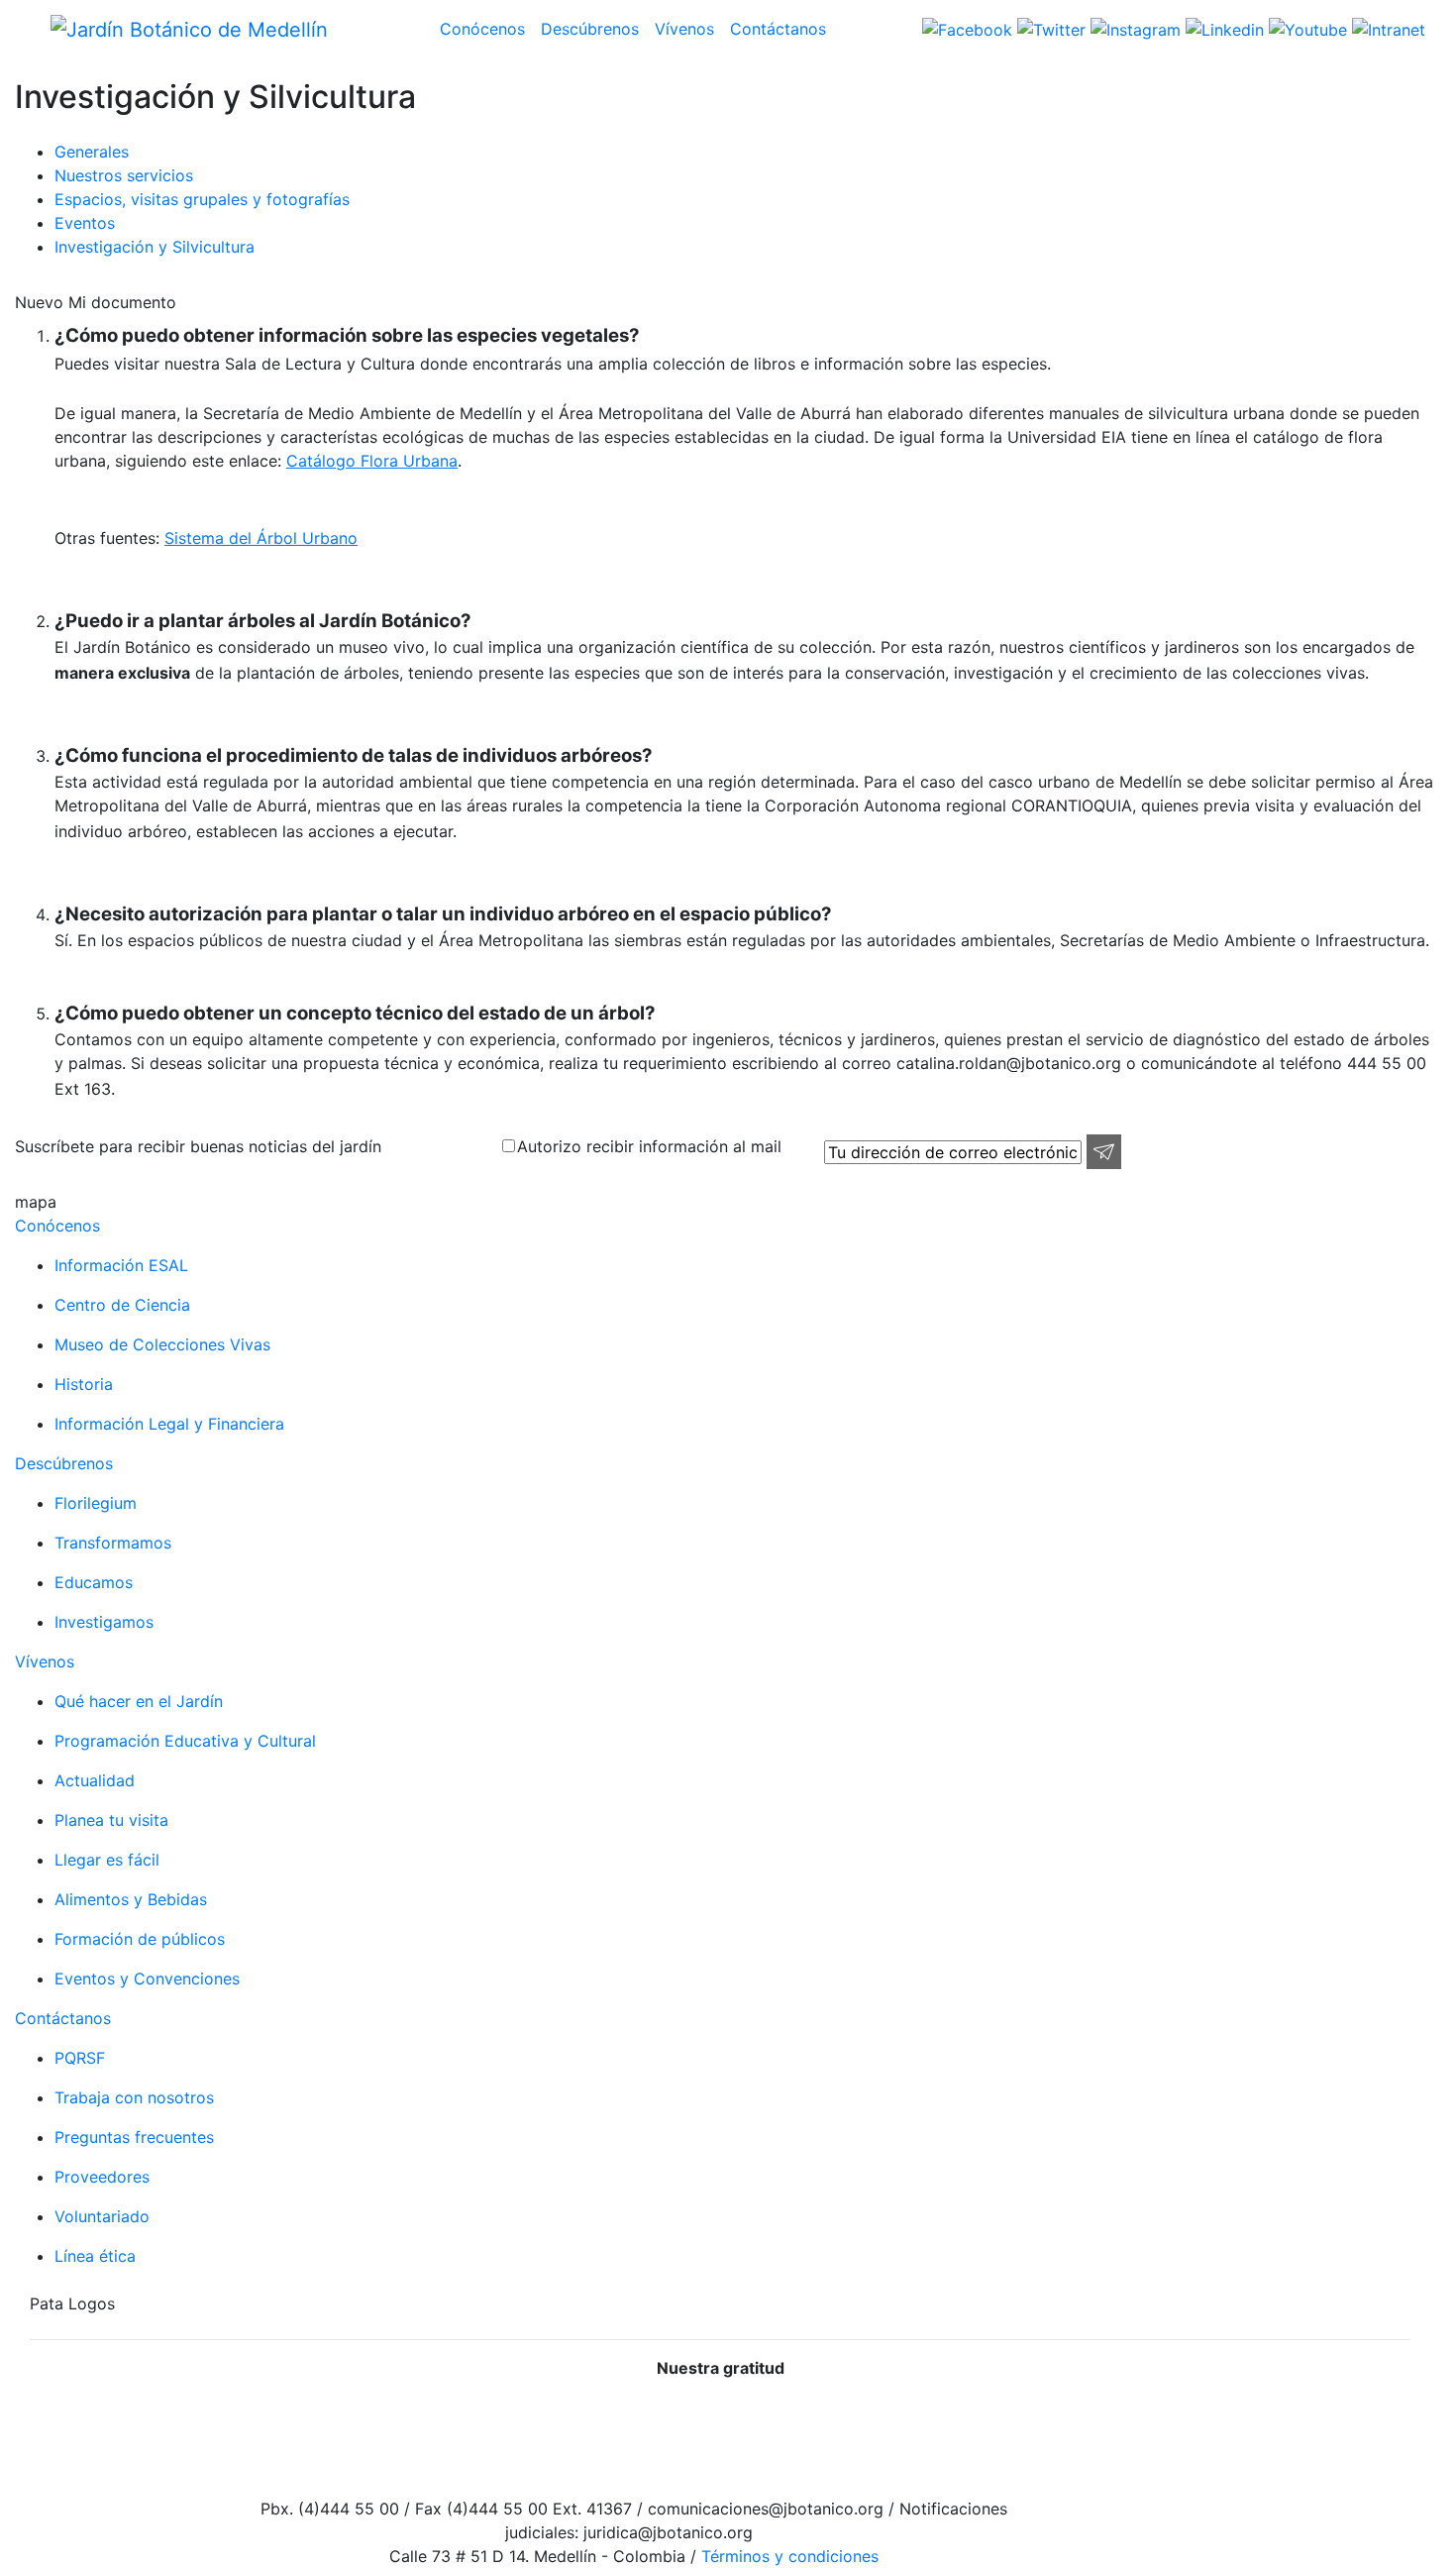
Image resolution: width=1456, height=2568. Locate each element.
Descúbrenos (590, 29)
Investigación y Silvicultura (155, 247)
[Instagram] (1133, 28)
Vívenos (684, 29)
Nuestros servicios (124, 175)
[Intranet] (1386, 28)
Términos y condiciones (787, 2556)
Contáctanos (778, 29)
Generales (92, 152)
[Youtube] (1305, 28)
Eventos (85, 223)
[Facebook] (967, 28)
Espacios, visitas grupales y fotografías (202, 199)
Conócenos (482, 29)
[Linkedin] (1222, 28)
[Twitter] (1049, 28)
